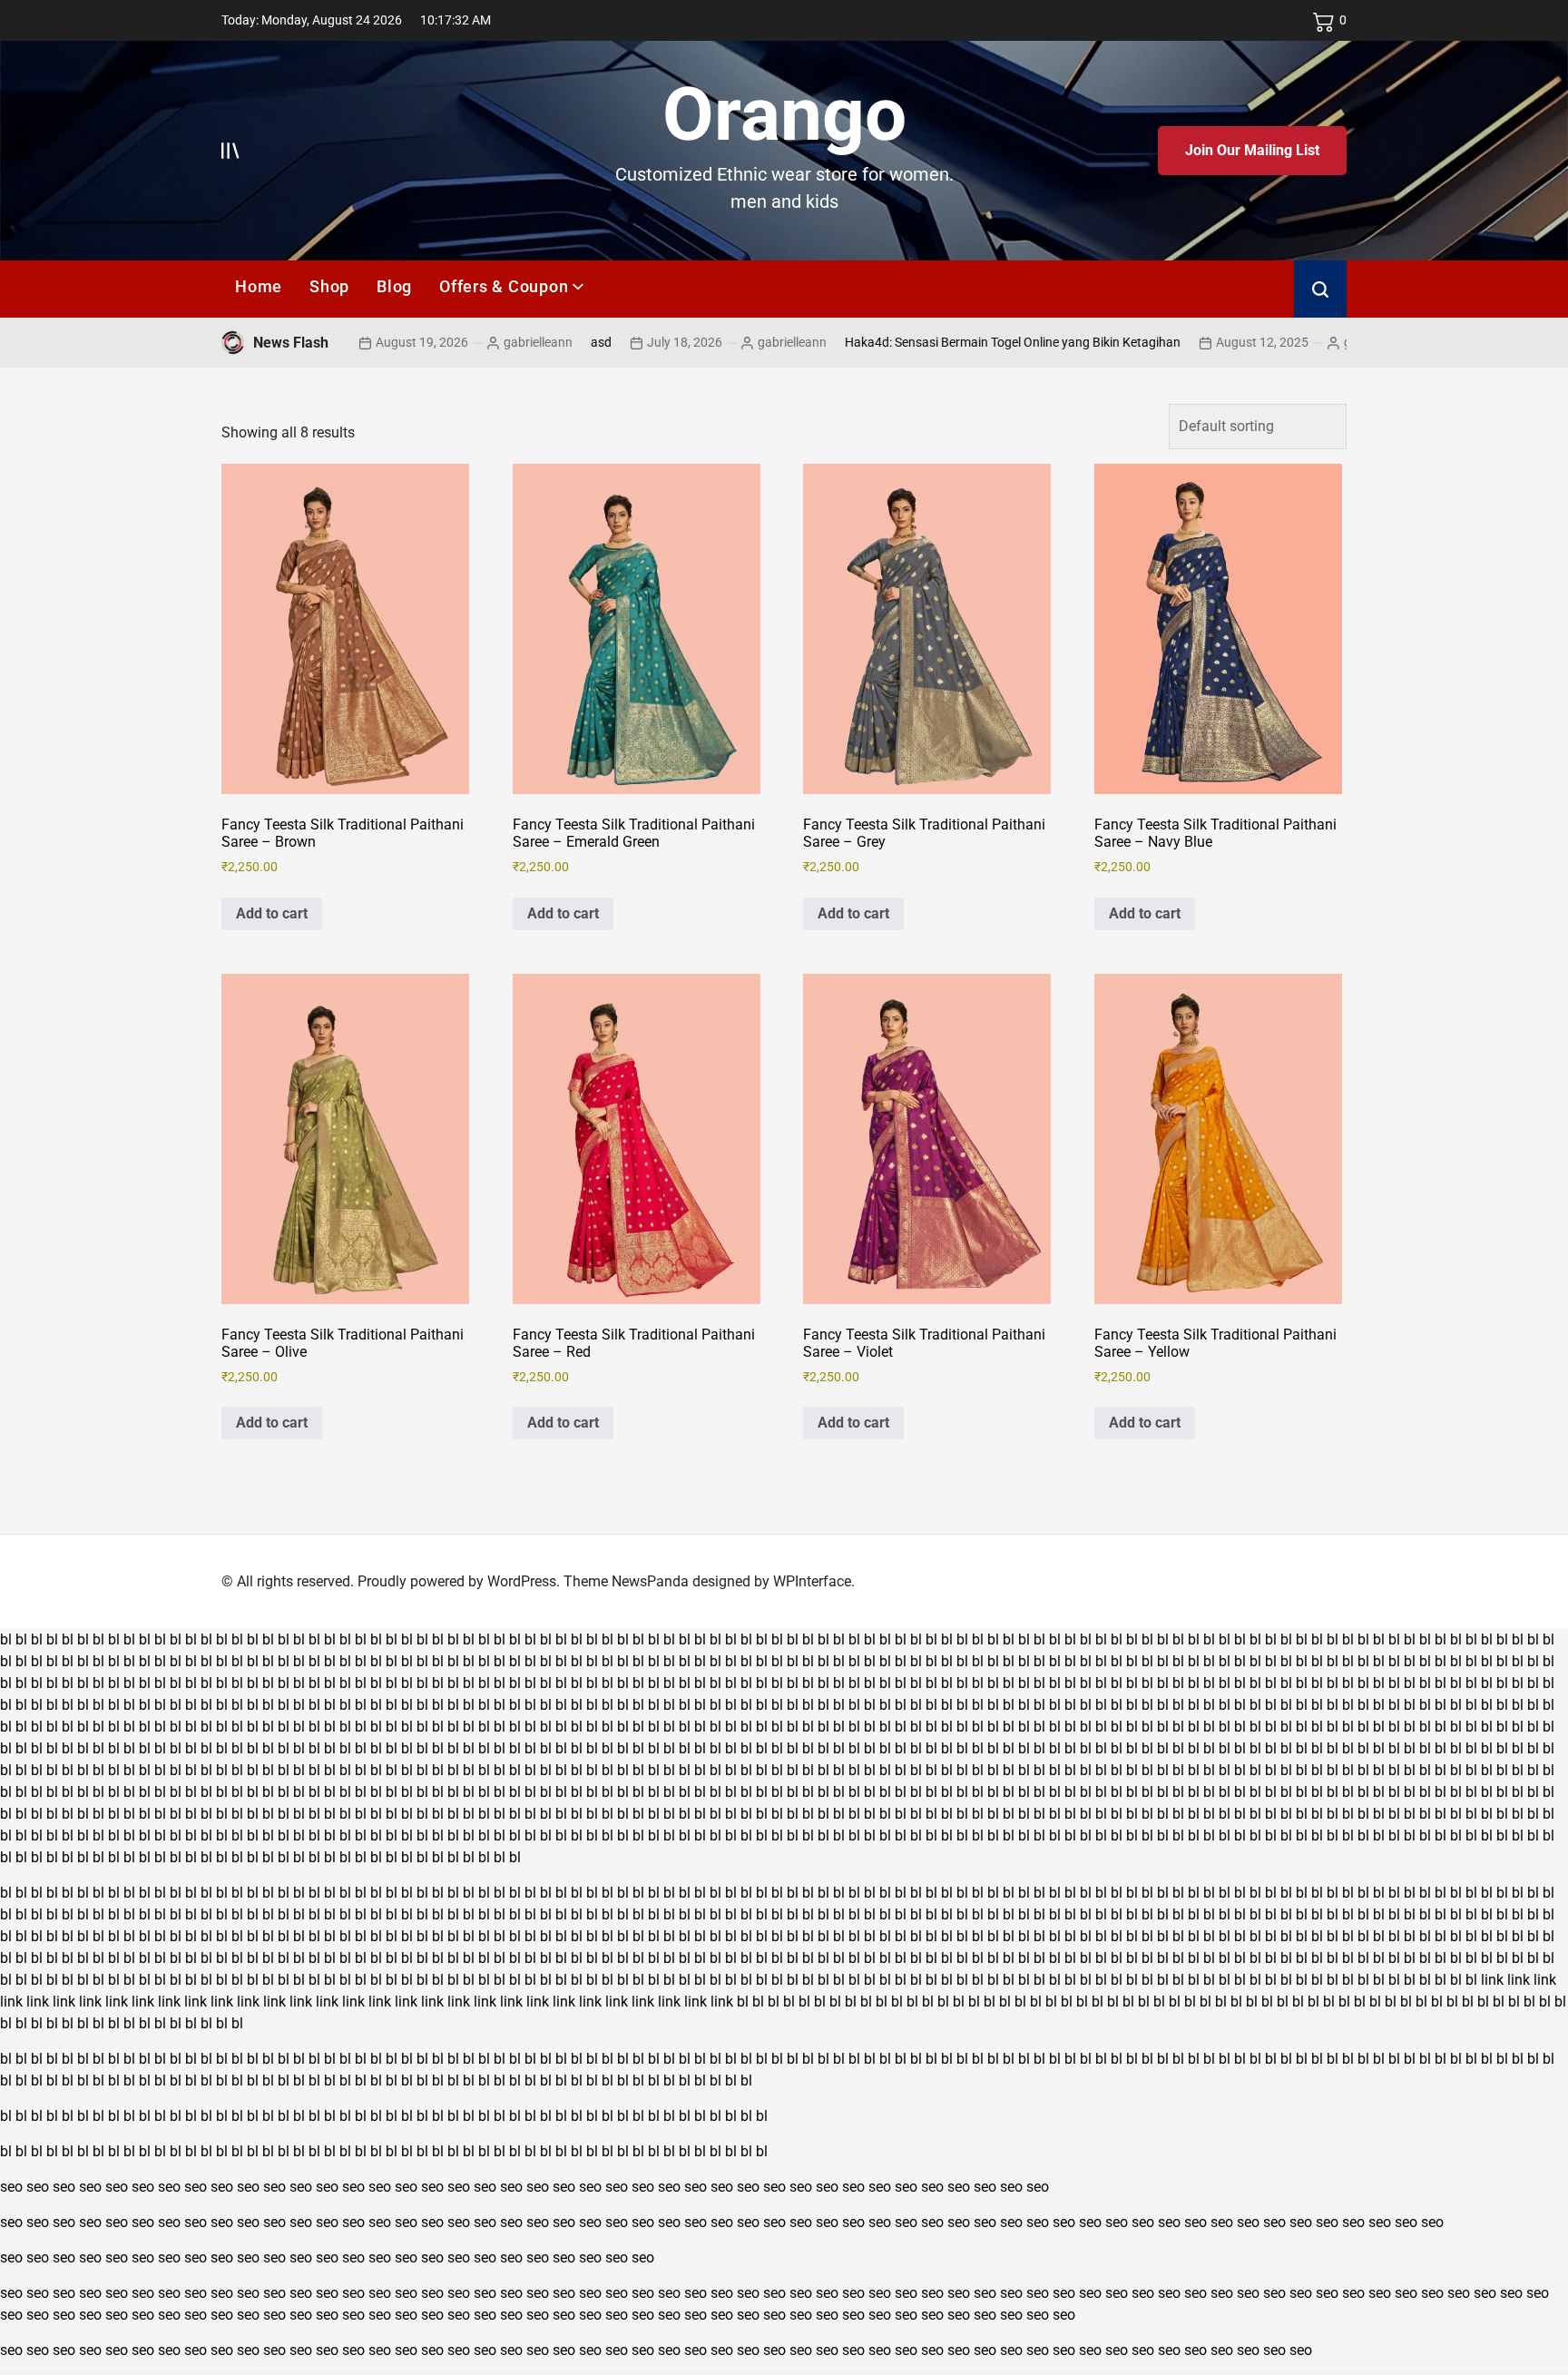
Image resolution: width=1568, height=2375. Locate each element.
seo (11, 2187)
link (1492, 1980)
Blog (394, 286)
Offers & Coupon (504, 286)
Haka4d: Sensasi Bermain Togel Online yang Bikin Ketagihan (935, 342)
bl (6, 1639)
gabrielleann (460, 342)
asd (523, 342)
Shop (329, 286)
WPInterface (812, 1581)
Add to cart (272, 913)
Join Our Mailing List (1252, 150)
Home (259, 286)
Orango (784, 114)
